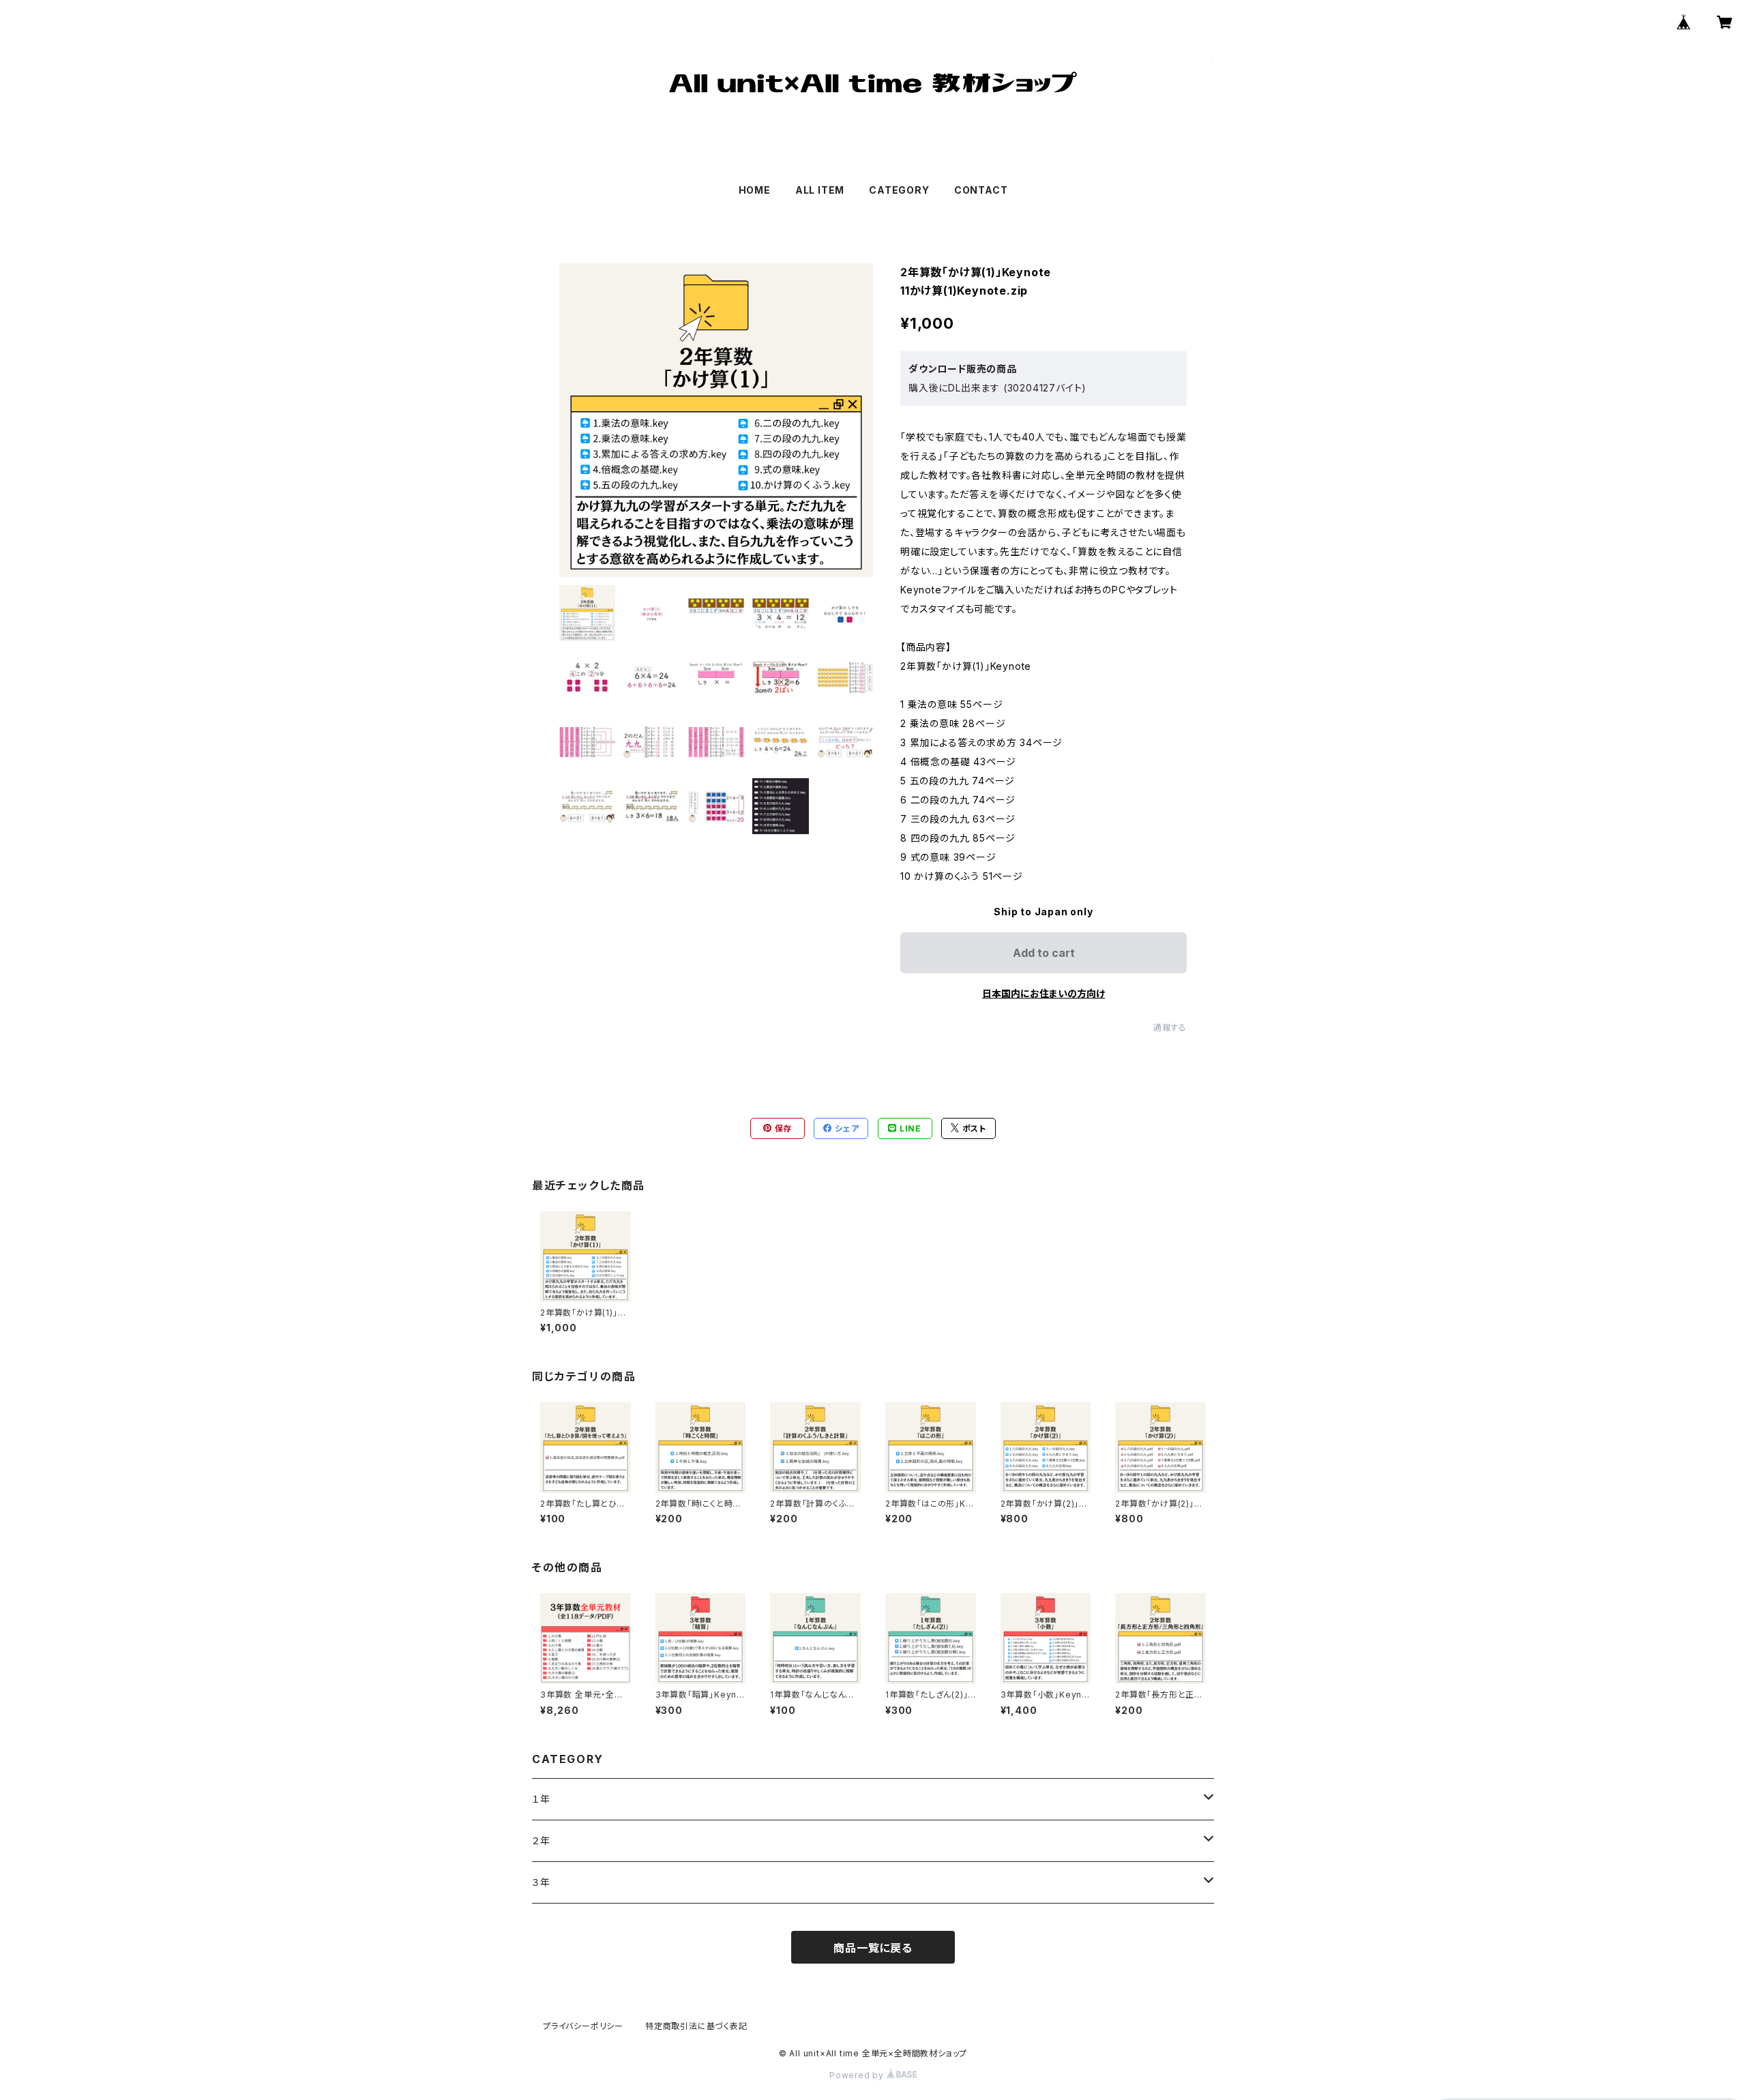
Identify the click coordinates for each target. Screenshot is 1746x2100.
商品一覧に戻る (873, 1948)
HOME (755, 190)
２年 (541, 1840)
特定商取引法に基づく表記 (696, 2026)
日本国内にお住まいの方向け (1044, 993)
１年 (541, 1799)
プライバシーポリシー (583, 2026)
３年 (541, 1882)
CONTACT (981, 190)
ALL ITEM (820, 190)
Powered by (858, 2075)
